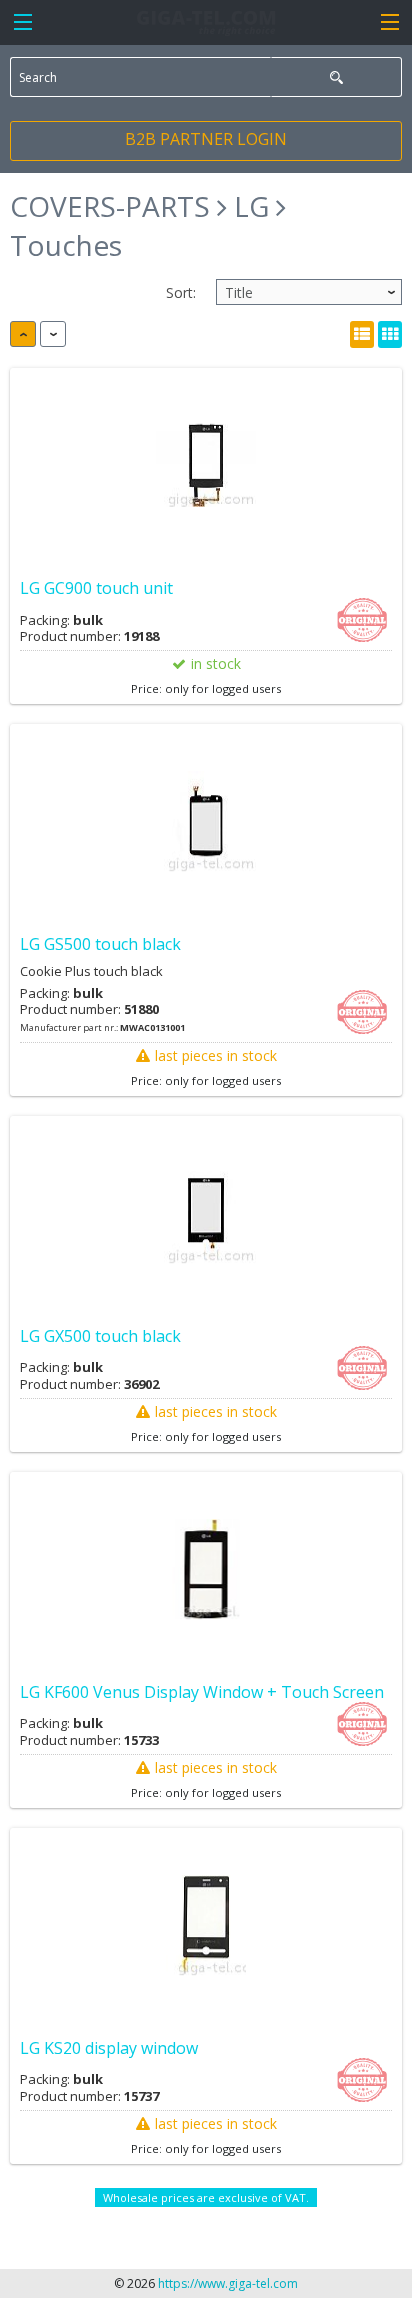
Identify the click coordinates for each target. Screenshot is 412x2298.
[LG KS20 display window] (206, 1926)
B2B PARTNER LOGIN (206, 139)
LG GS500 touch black (100, 944)
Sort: (181, 292)
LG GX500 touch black (100, 1336)
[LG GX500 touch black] (206, 1214)
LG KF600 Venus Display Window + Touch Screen (202, 1692)
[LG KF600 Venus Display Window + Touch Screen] (206, 1570)
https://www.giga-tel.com (228, 2283)
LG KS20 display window (109, 2048)
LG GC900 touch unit (96, 588)
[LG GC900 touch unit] (206, 466)
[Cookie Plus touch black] (206, 822)
